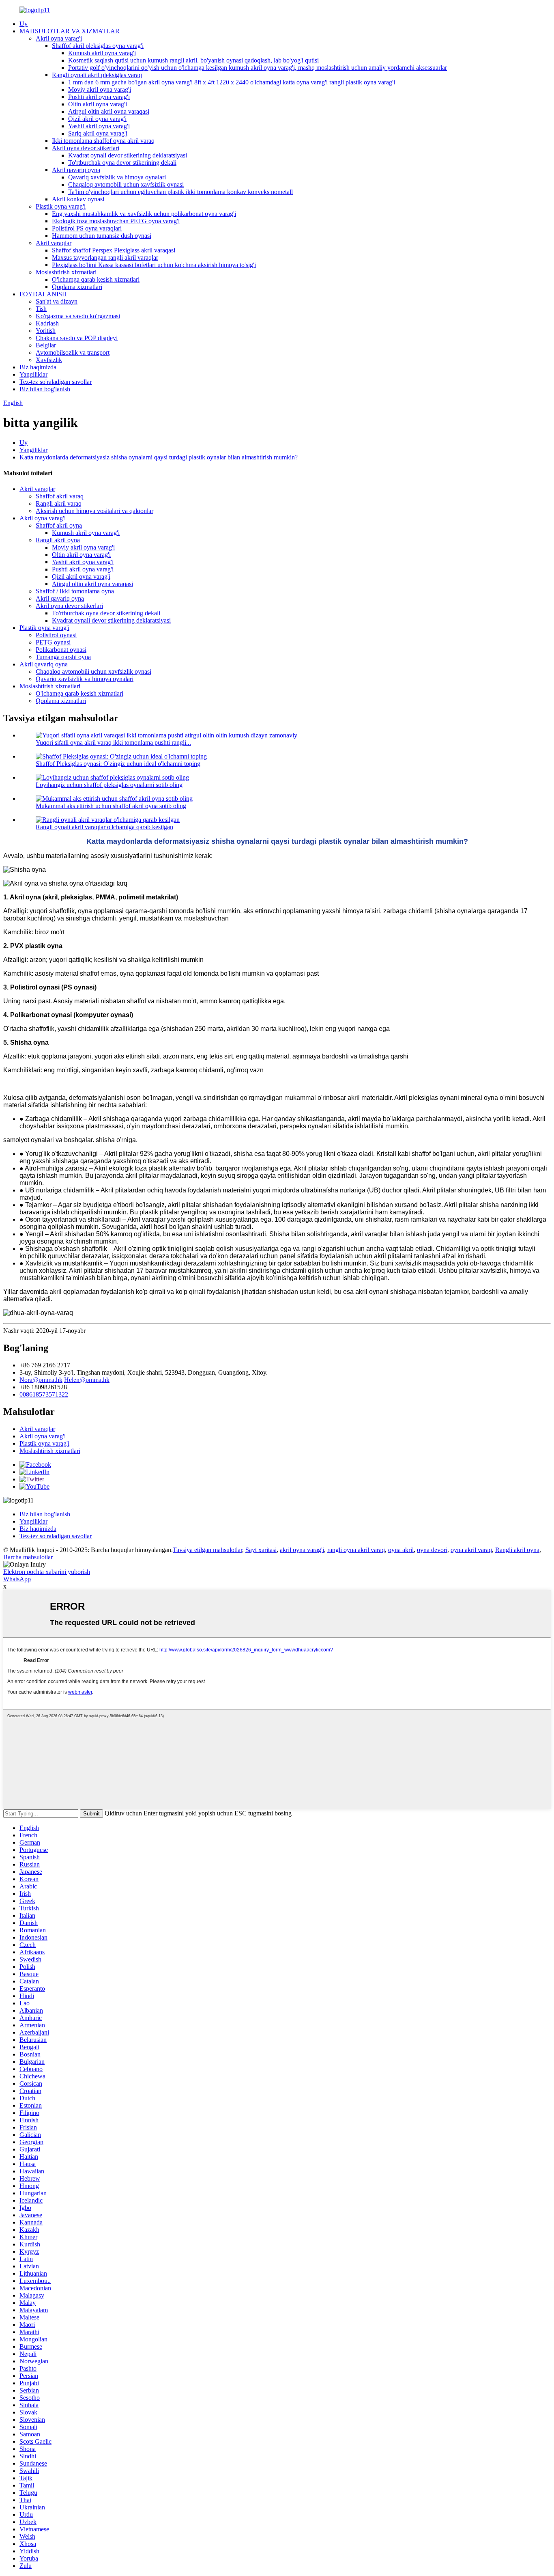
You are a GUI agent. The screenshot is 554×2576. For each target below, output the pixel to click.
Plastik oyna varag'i (61, 206)
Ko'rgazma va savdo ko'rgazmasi (78, 316)
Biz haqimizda (38, 367)
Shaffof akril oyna (59, 525)
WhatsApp (17, 1579)
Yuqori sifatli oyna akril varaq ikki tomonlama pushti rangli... (113, 743)
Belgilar (46, 345)
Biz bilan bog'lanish (45, 389)
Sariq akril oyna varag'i (98, 133)
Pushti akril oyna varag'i (99, 97)
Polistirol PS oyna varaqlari (87, 228)
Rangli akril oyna (58, 540)
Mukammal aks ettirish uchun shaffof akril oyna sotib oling (111, 806)
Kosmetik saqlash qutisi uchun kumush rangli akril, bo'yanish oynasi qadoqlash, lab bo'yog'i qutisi (193, 60)
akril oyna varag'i (302, 1550)
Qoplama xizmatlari (77, 287)
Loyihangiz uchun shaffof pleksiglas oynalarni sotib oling (109, 785)
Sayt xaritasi (261, 1550)
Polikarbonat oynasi (61, 650)
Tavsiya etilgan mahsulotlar (207, 1550)
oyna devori (432, 1550)
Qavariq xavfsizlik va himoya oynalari (117, 177)
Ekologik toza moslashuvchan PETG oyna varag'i (116, 221)
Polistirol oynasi (56, 635)
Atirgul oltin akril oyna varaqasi (109, 111)
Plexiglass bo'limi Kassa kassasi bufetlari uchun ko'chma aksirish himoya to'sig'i (154, 265)
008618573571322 (44, 1394)
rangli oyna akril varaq (356, 1550)
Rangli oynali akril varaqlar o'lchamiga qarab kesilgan (104, 827)
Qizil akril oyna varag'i (97, 119)
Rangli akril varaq (59, 503)
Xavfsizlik (49, 360)
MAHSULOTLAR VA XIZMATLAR (70, 31)
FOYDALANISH (43, 294)
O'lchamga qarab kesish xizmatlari (96, 279)
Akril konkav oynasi (78, 199)
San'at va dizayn (57, 301)
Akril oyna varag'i (59, 38)
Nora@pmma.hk (41, 1380)
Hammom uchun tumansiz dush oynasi (102, 236)
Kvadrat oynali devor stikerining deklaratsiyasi (128, 155)
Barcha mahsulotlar (28, 1557)
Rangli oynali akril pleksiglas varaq (97, 75)
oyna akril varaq (471, 1550)
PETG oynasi (53, 642)
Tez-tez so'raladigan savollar (56, 382)
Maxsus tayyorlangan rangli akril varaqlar (105, 258)
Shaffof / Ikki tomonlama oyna (75, 591)
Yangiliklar (33, 374)
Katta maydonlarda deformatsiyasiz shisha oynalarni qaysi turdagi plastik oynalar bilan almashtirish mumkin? (159, 457)
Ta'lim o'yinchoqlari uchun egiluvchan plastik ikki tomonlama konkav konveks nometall (180, 192)
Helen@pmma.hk (87, 1380)
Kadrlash (47, 323)
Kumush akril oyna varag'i (102, 53)
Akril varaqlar (54, 243)
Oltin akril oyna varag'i (98, 104)
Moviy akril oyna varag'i (100, 89)
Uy (24, 24)
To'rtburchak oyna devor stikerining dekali (122, 163)
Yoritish (46, 331)
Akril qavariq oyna (76, 170)
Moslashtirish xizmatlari (66, 272)
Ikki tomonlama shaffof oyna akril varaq (103, 141)
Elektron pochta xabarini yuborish (47, 1572)
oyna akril (401, 1550)
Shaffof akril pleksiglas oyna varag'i (98, 46)
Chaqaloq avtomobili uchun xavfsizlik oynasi (126, 184)
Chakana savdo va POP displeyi (77, 338)
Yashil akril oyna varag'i (99, 126)
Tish (41, 309)
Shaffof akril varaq (60, 496)
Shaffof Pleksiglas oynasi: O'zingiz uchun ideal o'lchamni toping (118, 764)
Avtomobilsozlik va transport (73, 352)
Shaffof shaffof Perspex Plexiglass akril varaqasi (114, 250)
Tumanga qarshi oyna (63, 657)
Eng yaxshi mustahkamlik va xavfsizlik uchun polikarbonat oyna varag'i (144, 214)
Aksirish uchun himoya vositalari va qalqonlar (94, 511)
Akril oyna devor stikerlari (86, 148)
